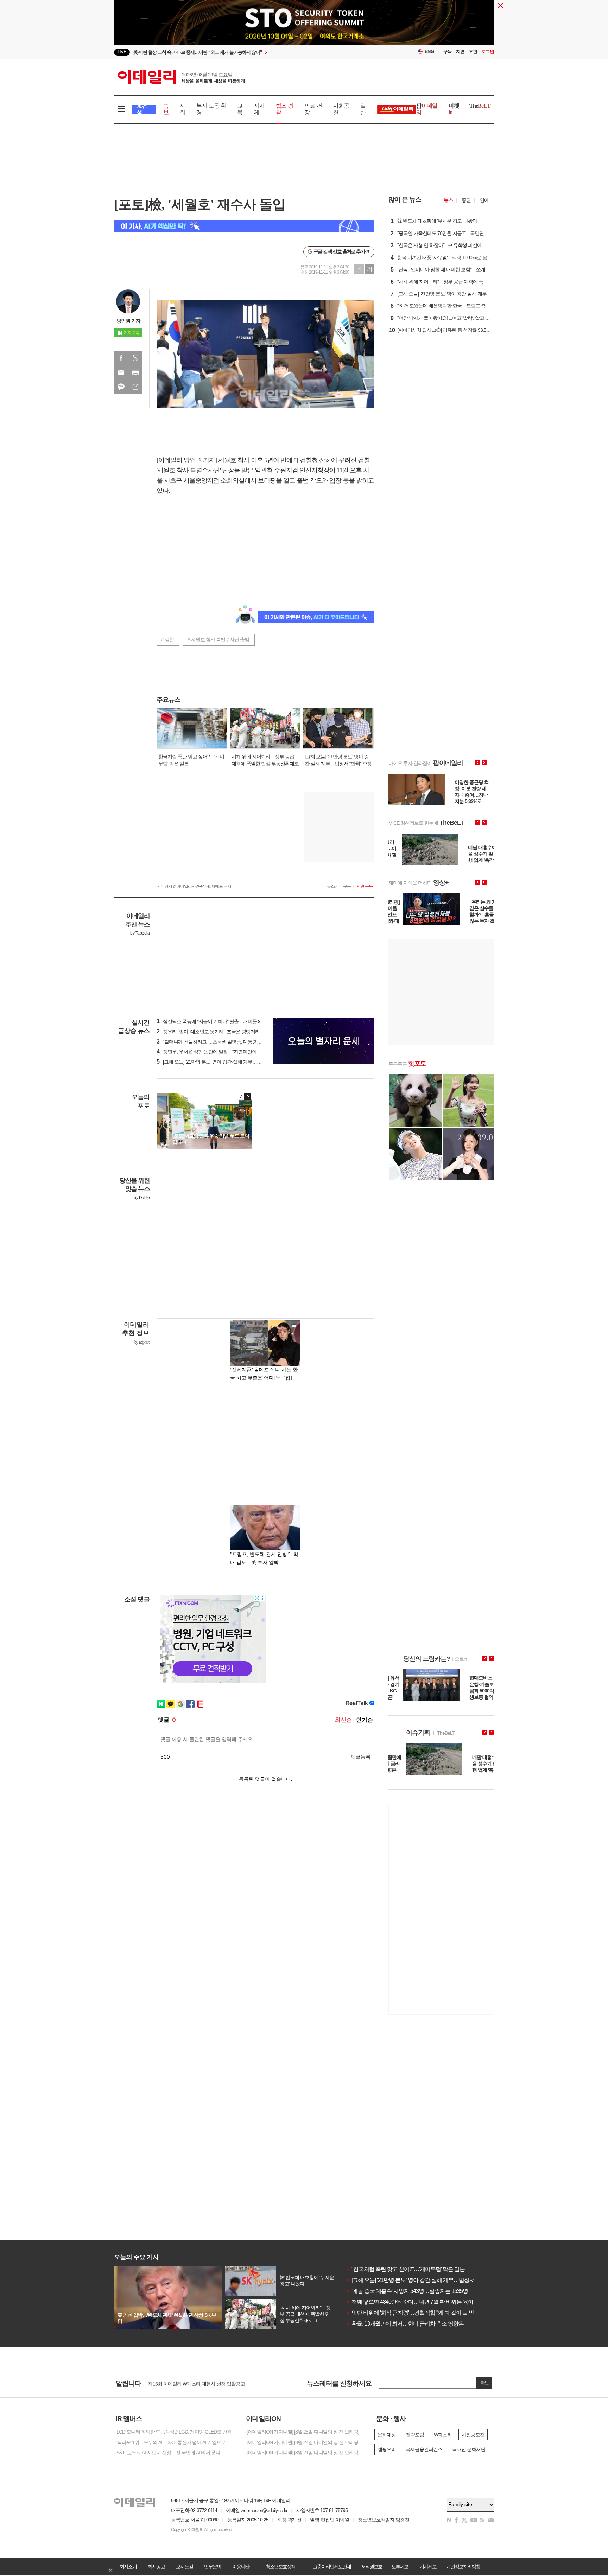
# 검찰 (167, 639)
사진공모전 (473, 2435)
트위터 (135, 358)
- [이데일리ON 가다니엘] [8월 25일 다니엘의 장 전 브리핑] (302, 2432)
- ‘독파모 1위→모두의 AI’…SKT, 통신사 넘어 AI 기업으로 (170, 2442)
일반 (363, 109)
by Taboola (140, 933)
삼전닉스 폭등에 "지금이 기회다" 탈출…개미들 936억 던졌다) (221, 1021)
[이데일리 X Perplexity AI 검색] (244, 226)
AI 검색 (142, 109)
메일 (121, 372)
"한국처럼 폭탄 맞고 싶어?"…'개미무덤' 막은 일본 (406, 2269)
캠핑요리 (387, 2449)
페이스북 (121, 358)
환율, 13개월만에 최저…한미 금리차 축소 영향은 (405, 2324)
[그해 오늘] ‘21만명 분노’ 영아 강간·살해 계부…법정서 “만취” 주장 (423, 2280)
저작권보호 (372, 2567)
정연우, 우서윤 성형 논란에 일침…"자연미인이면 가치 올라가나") (225, 1052)
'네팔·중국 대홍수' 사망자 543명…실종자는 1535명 (407, 2291)
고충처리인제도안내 (332, 2567)
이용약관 (241, 2567)
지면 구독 (365, 886)
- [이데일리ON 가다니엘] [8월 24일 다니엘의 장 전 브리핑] (302, 2442)
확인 (484, 2383)
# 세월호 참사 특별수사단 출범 (218, 639)
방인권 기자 (128, 321)
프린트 (135, 372)
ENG (429, 52)
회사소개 (128, 2567)
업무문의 (213, 2567)
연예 (484, 200)
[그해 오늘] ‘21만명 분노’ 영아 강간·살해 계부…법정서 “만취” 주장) (226, 1062)
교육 (240, 109)
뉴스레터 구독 (339, 886)
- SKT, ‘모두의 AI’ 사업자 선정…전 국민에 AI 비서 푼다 (167, 2453)
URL (135, 387)
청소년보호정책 (280, 2567)
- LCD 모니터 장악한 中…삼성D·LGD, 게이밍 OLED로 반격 (173, 2432)
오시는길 (184, 2567)
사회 (182, 109)
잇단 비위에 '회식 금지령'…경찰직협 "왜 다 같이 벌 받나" (414, 2313)
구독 (448, 52)
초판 (473, 52)
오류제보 (400, 2567)
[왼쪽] (241, 1097)
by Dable (142, 1198)
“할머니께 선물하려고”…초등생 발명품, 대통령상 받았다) (217, 1042)
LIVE (122, 52)
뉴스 (448, 200)
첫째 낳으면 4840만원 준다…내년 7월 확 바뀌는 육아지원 (415, 2302)
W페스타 (443, 2435)
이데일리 (181, 77)
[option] (304, 28)
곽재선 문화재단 (469, 2449)
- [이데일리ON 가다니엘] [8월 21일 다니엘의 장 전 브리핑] (302, 2453)
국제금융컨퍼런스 (424, 2449)
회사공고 (156, 2567)
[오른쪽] (248, 1097)
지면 (460, 52)
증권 (466, 200)
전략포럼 (415, 2435)
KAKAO (121, 387)
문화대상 (387, 2435)
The (480, 106)
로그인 (488, 52)
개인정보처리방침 (463, 2567)
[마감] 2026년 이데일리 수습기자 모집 (186, 2383)
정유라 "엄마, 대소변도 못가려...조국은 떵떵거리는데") (214, 1032)
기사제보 (428, 2567)
